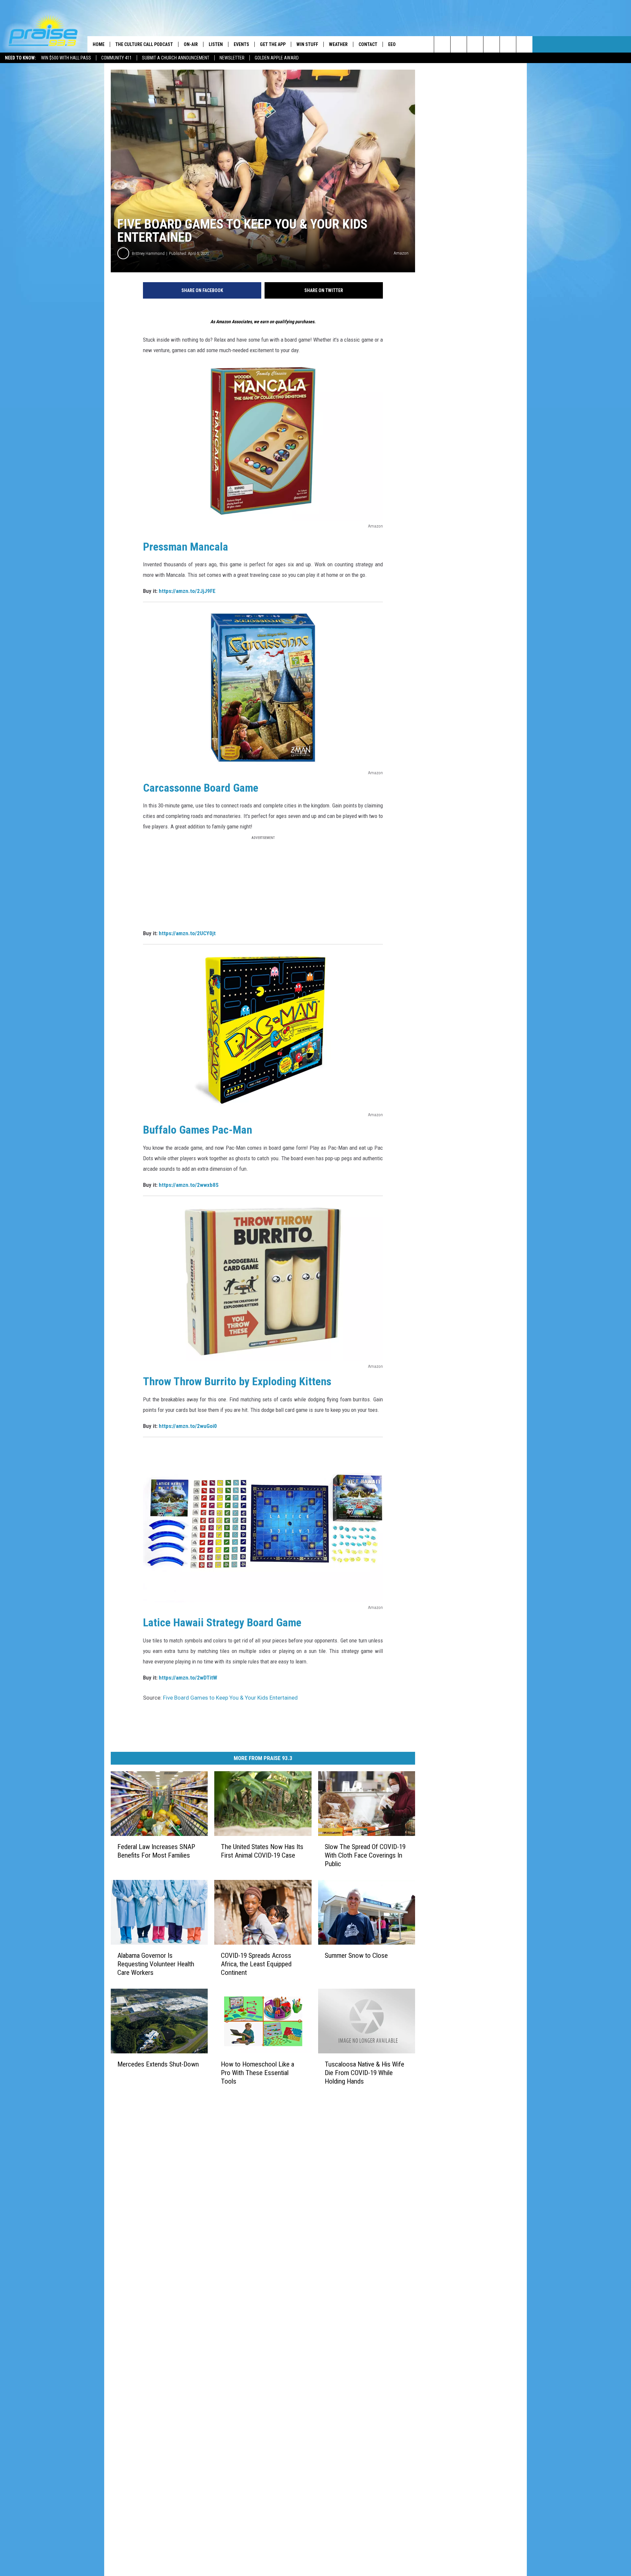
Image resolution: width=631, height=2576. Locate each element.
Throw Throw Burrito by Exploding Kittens (237, 1381)
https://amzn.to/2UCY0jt (187, 933)
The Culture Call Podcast (144, 44)
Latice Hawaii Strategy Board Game (222, 1622)
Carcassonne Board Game (201, 788)
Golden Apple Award (277, 58)
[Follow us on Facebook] (475, 44)
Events (241, 44)
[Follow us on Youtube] (508, 44)
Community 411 (117, 58)
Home (99, 44)
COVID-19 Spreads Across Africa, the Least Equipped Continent (256, 1964)
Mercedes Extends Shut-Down (158, 2064)
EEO (392, 44)
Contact (368, 44)
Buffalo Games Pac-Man (198, 1130)
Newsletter (232, 58)
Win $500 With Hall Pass (66, 58)
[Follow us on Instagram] (491, 44)
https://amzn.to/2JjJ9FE (187, 591)
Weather (338, 44)
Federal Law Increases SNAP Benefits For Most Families (156, 1851)
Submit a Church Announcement (176, 58)
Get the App (273, 44)
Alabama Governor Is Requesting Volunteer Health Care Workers (156, 1964)
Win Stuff (307, 44)
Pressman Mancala (186, 547)
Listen (216, 44)
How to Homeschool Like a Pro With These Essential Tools (257, 2072)
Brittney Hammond (148, 253)
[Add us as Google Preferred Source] (459, 44)
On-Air (191, 44)
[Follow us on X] (524, 44)
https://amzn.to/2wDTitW (188, 1678)
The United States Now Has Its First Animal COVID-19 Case (262, 1851)
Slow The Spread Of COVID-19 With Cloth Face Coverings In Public (365, 1855)
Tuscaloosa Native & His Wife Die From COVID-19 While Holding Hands (364, 2072)
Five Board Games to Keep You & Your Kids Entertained (230, 1698)
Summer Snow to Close (356, 1955)
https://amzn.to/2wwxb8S (189, 1185)
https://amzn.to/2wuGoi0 (188, 1426)
